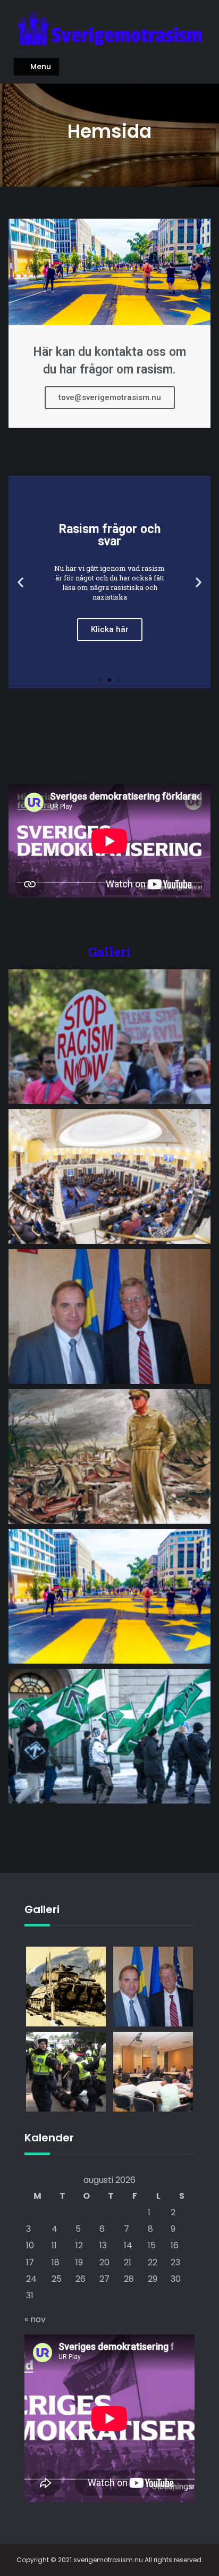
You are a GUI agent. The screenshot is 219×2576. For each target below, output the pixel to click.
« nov (35, 2319)
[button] (100, 680)
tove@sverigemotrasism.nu (110, 397)
